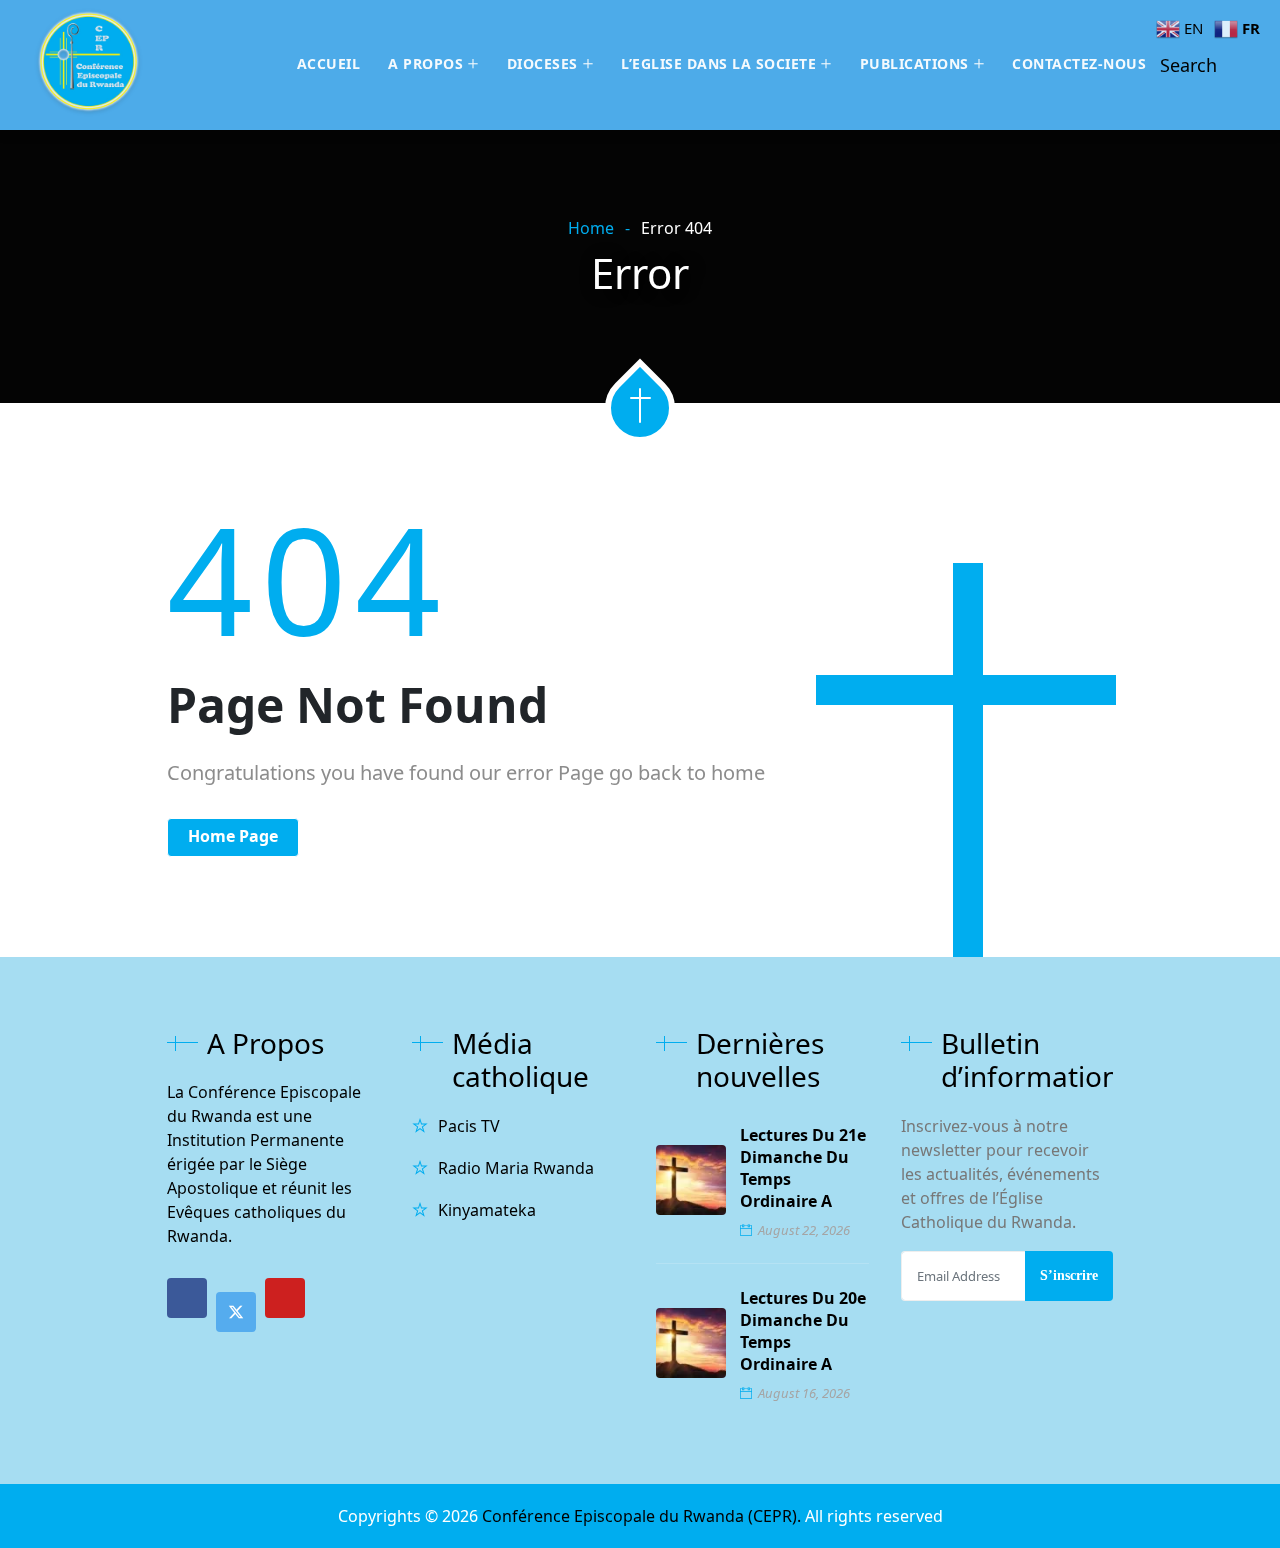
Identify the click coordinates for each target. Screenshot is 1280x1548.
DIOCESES (542, 63)
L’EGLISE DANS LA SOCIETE (718, 63)
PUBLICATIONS (914, 63)
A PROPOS (425, 63)
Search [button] (1188, 65)
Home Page (233, 836)
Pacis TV (469, 1126)
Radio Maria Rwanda (516, 1168)
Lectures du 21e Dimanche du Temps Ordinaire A (803, 1168)
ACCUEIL (329, 63)
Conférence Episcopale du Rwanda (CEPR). (643, 1516)
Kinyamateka (487, 1210)
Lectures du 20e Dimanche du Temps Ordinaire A (803, 1331)
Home (591, 228)
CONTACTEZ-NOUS (1079, 63)
